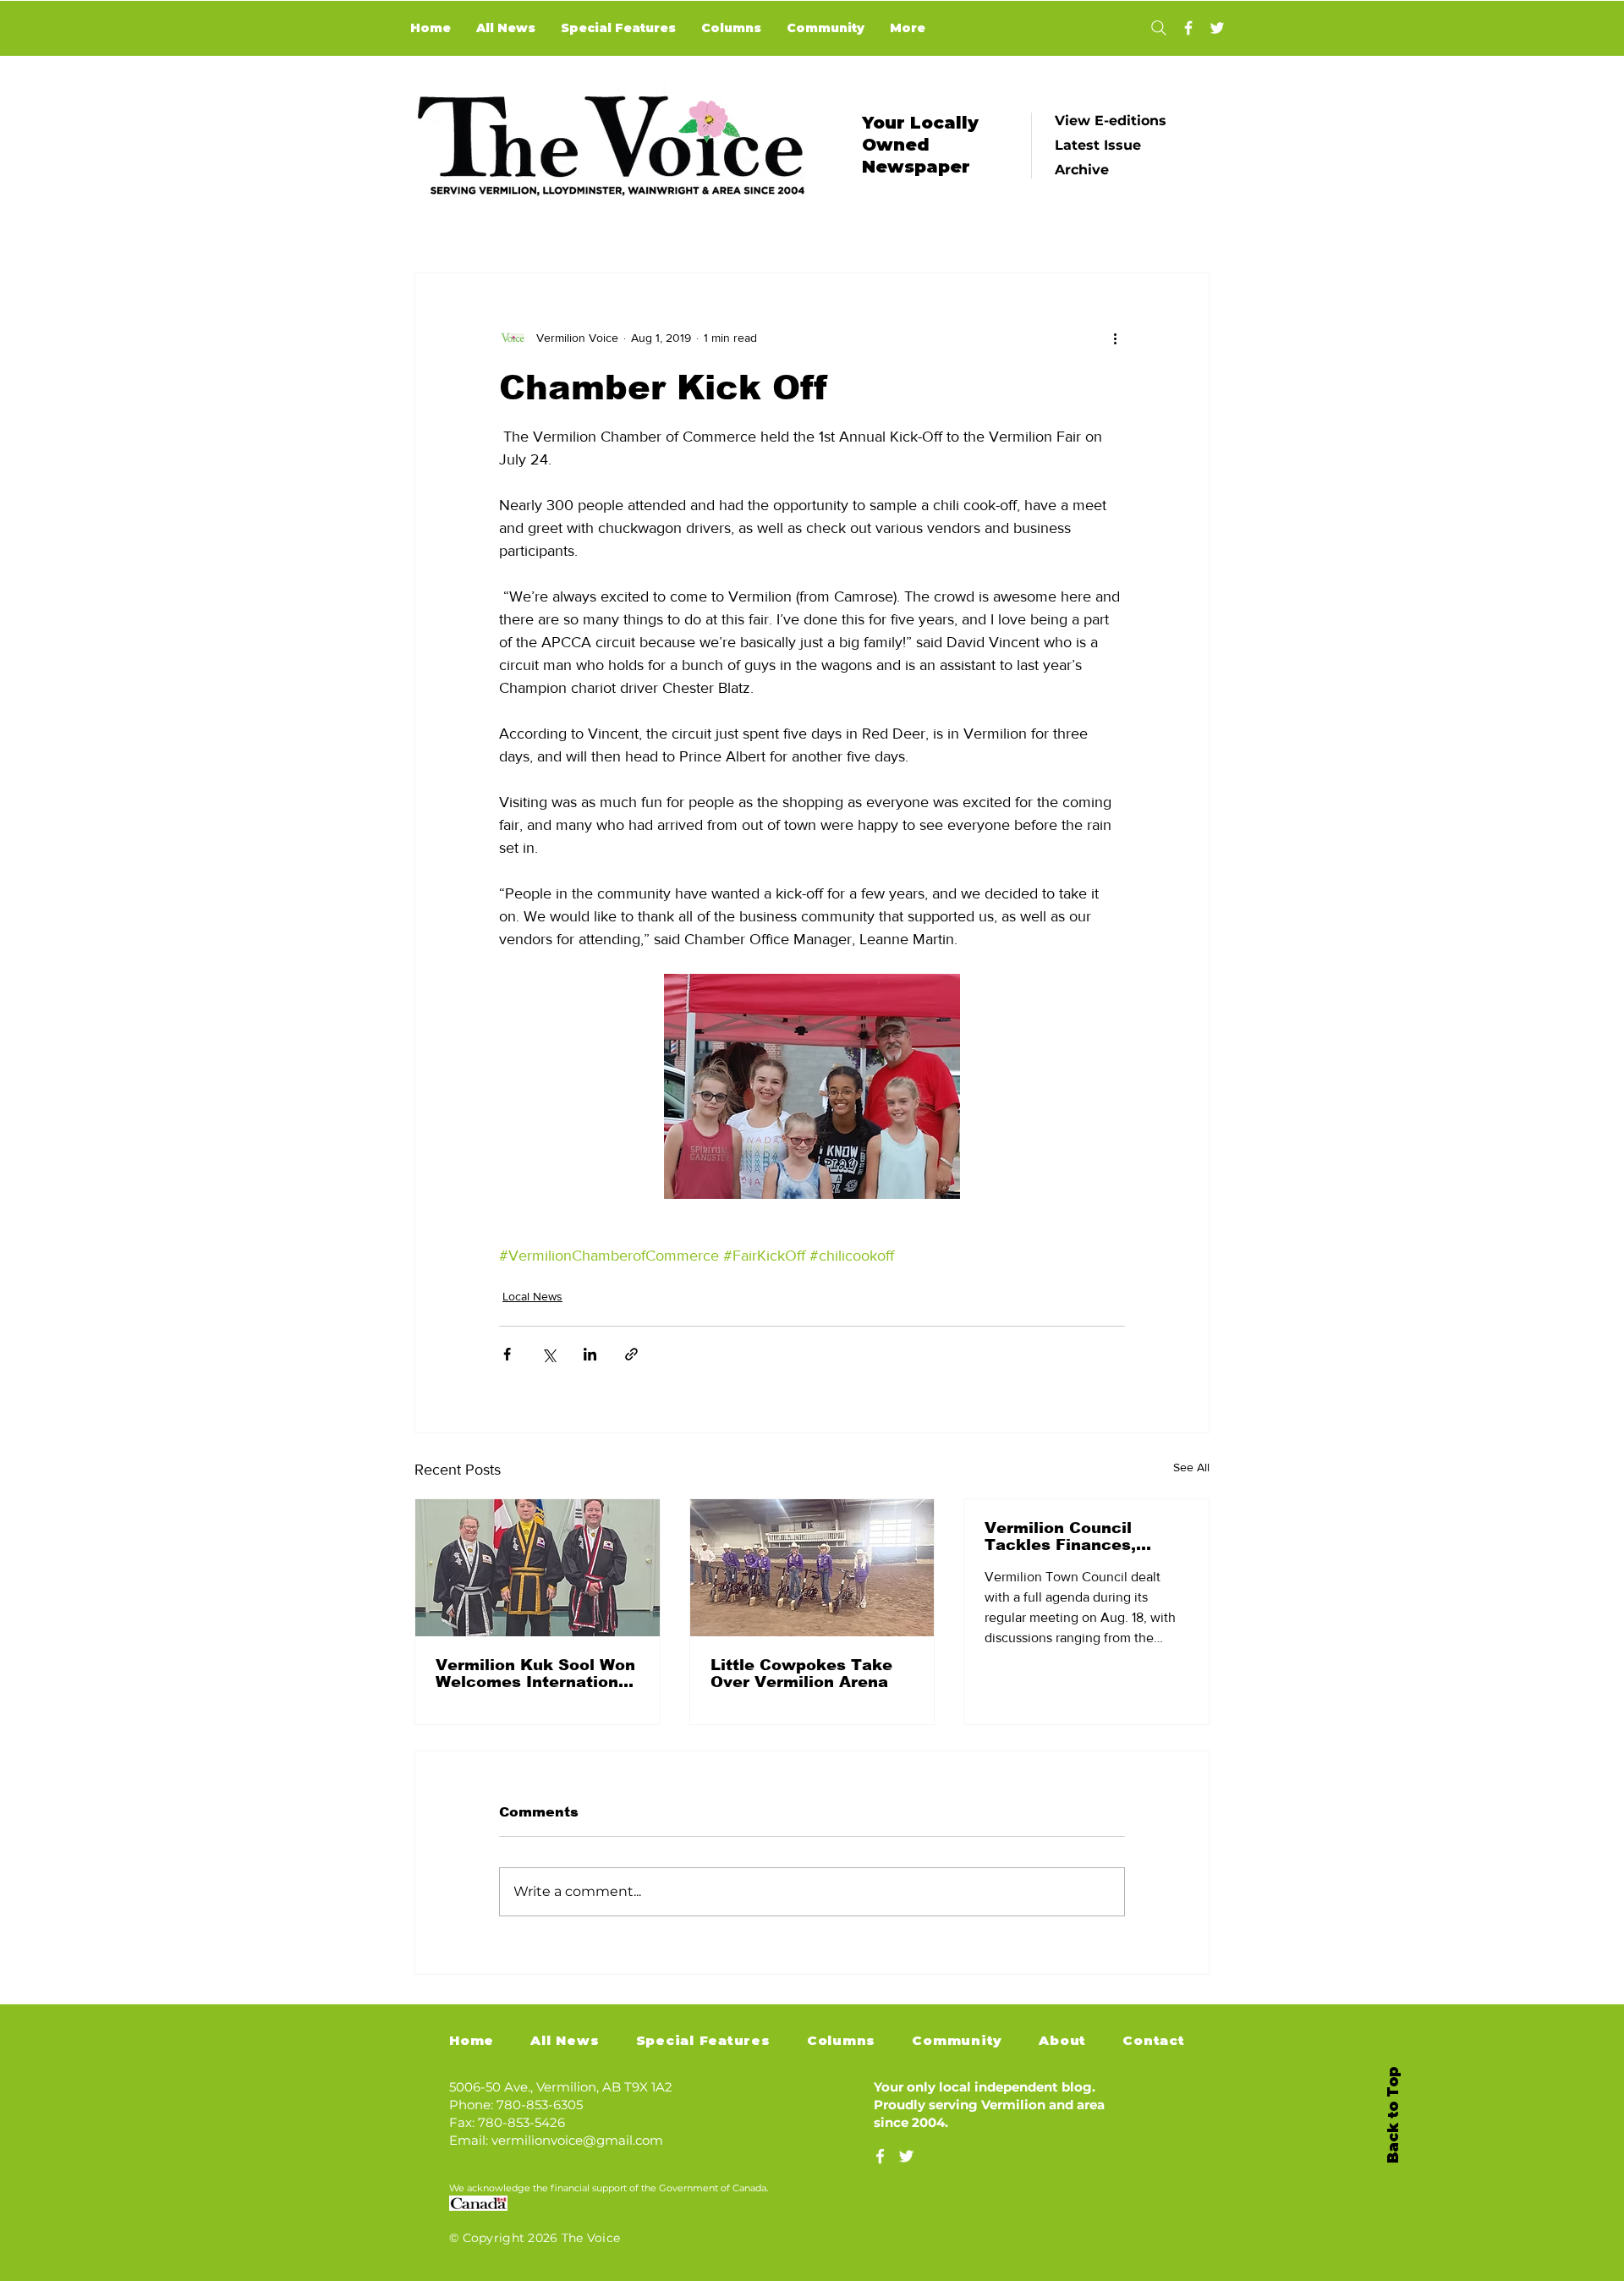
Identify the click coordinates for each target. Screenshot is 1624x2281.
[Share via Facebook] (507, 1354)
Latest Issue (1098, 145)
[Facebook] (1188, 28)
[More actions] (1115, 338)
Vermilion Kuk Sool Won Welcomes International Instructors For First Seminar (535, 1674)
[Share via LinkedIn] (590, 1354)
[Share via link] (631, 1354)
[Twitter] (1217, 28)
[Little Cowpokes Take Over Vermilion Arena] (812, 1568)
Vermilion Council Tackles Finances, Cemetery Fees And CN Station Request (1081, 1536)
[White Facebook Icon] (880, 2156)
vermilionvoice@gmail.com (577, 2140)
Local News (532, 1296)
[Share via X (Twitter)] (549, 1354)
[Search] (1158, 28)
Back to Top (1393, 2115)
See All (1191, 1467)
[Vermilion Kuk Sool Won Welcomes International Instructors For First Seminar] (538, 1568)
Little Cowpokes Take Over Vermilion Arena (801, 1674)
